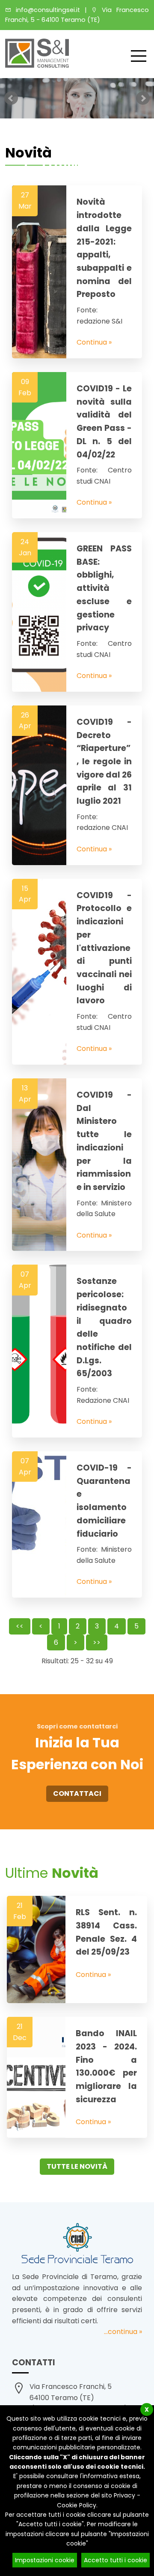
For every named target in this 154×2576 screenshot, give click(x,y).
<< (20, 1626)
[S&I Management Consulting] (37, 65)
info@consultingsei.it (46, 10)
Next (143, 98)
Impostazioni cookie (45, 2560)
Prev (11, 98)
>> (97, 1642)
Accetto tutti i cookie (115, 2560)
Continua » (94, 342)
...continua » (123, 2332)
